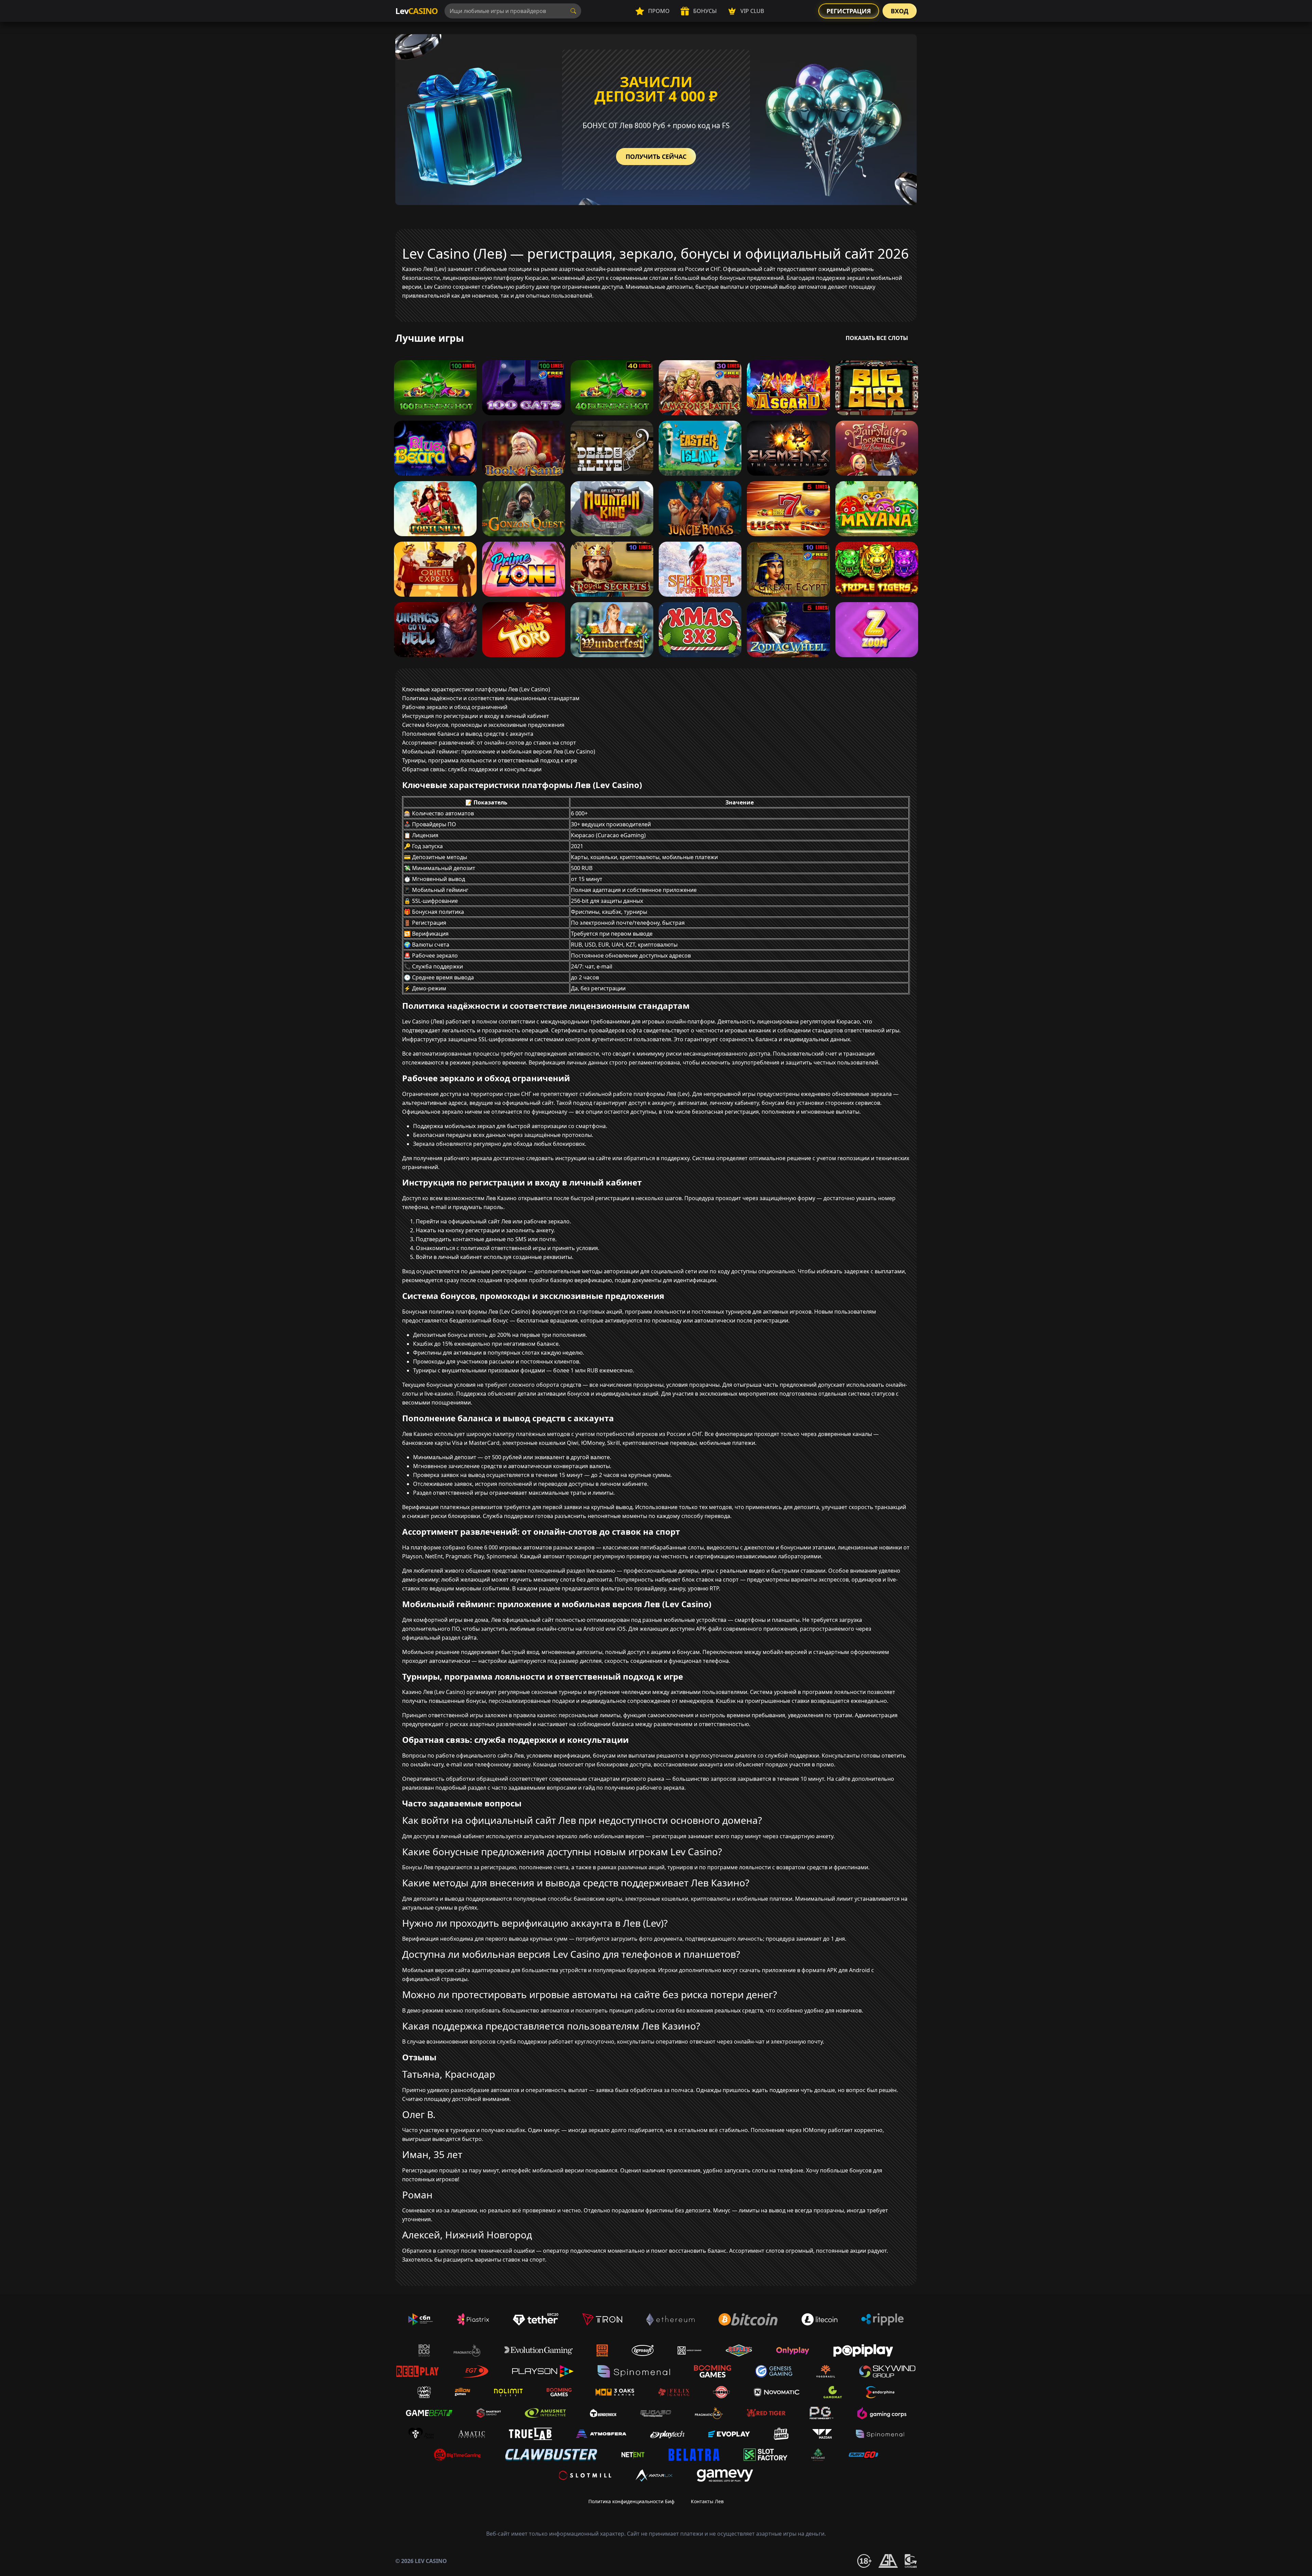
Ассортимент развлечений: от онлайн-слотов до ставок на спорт (489, 743)
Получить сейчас (656, 157)
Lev (416, 11)
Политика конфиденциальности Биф (631, 2501)
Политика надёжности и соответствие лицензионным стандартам (491, 698)
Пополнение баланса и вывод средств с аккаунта (468, 734)
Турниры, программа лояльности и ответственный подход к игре (490, 760)
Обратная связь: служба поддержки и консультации (472, 769)
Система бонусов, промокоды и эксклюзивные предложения (483, 725)
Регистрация (849, 11)
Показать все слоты (877, 338)
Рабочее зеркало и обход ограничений (455, 707)
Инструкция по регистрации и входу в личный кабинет (476, 716)
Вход (900, 11)
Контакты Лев (707, 2501)
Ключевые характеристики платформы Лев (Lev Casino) (476, 689)
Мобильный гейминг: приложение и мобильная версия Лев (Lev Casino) (499, 751)
